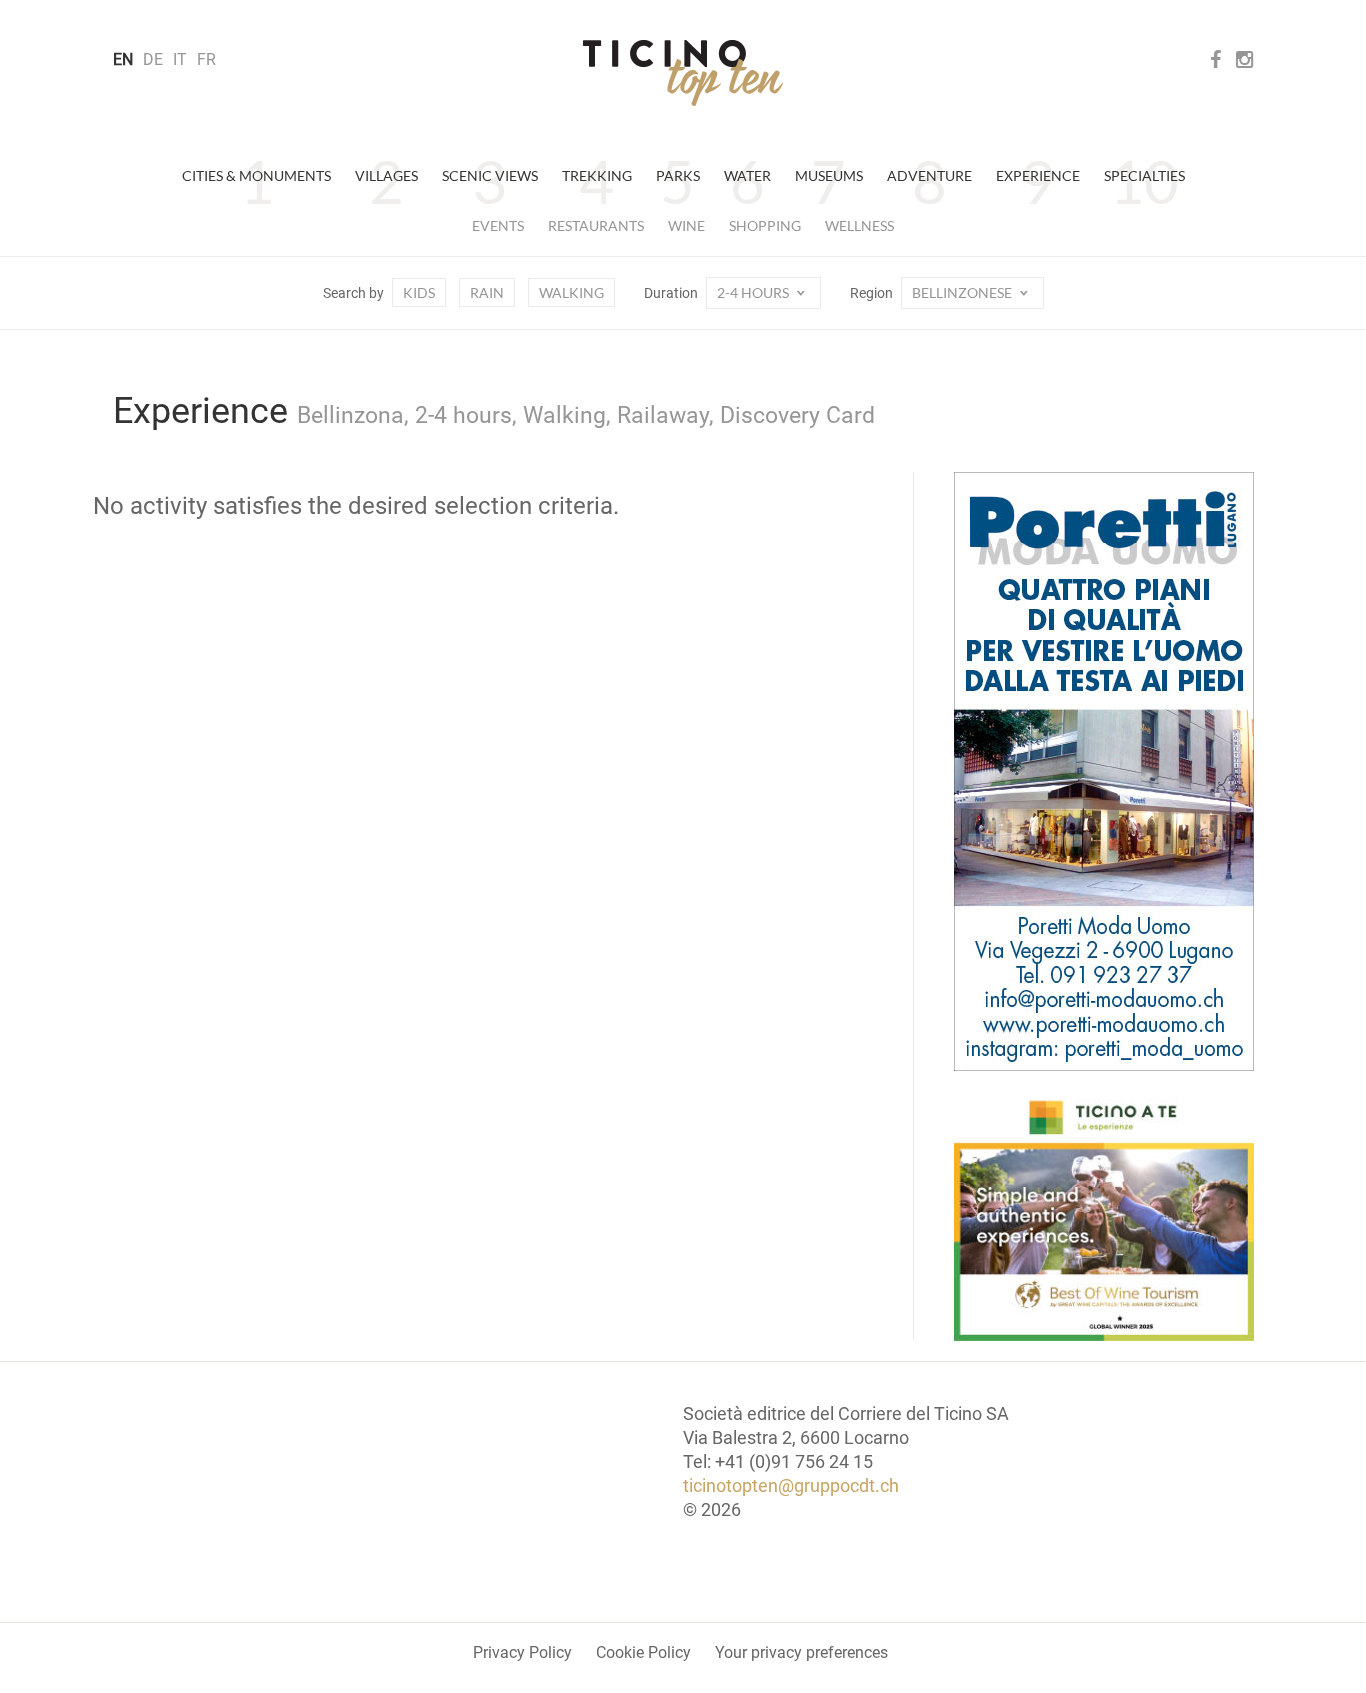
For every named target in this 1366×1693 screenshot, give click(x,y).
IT (180, 59)
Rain (487, 292)
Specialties (1144, 175)
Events (498, 225)
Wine (686, 225)
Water (747, 175)
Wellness (859, 225)
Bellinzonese (963, 292)
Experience (1038, 175)
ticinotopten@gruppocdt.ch (791, 1485)
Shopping (765, 225)
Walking (571, 292)
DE (153, 59)
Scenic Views (490, 175)
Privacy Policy (522, 1652)
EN (123, 59)
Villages (386, 175)
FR (206, 59)
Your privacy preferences (801, 1652)
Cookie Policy (643, 1652)
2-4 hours (754, 292)
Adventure (929, 175)
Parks (678, 175)
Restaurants (596, 225)
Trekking (597, 175)
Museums (829, 175)
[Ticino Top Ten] (683, 73)
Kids (419, 292)
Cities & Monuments (256, 175)
